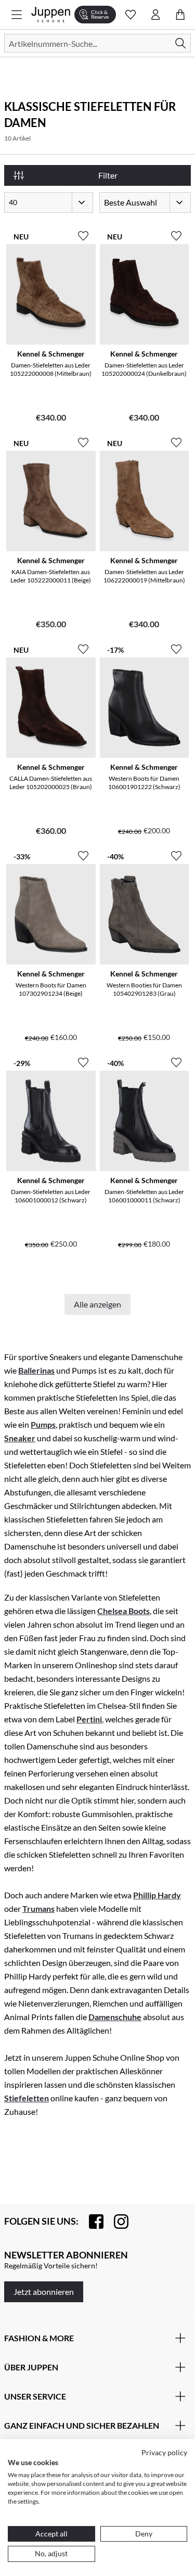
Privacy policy (164, 2452)
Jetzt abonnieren (44, 2292)
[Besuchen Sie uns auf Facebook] (91, 2222)
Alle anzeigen (97, 1304)
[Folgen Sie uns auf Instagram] (116, 2222)
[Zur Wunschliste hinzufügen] (83, 232)
